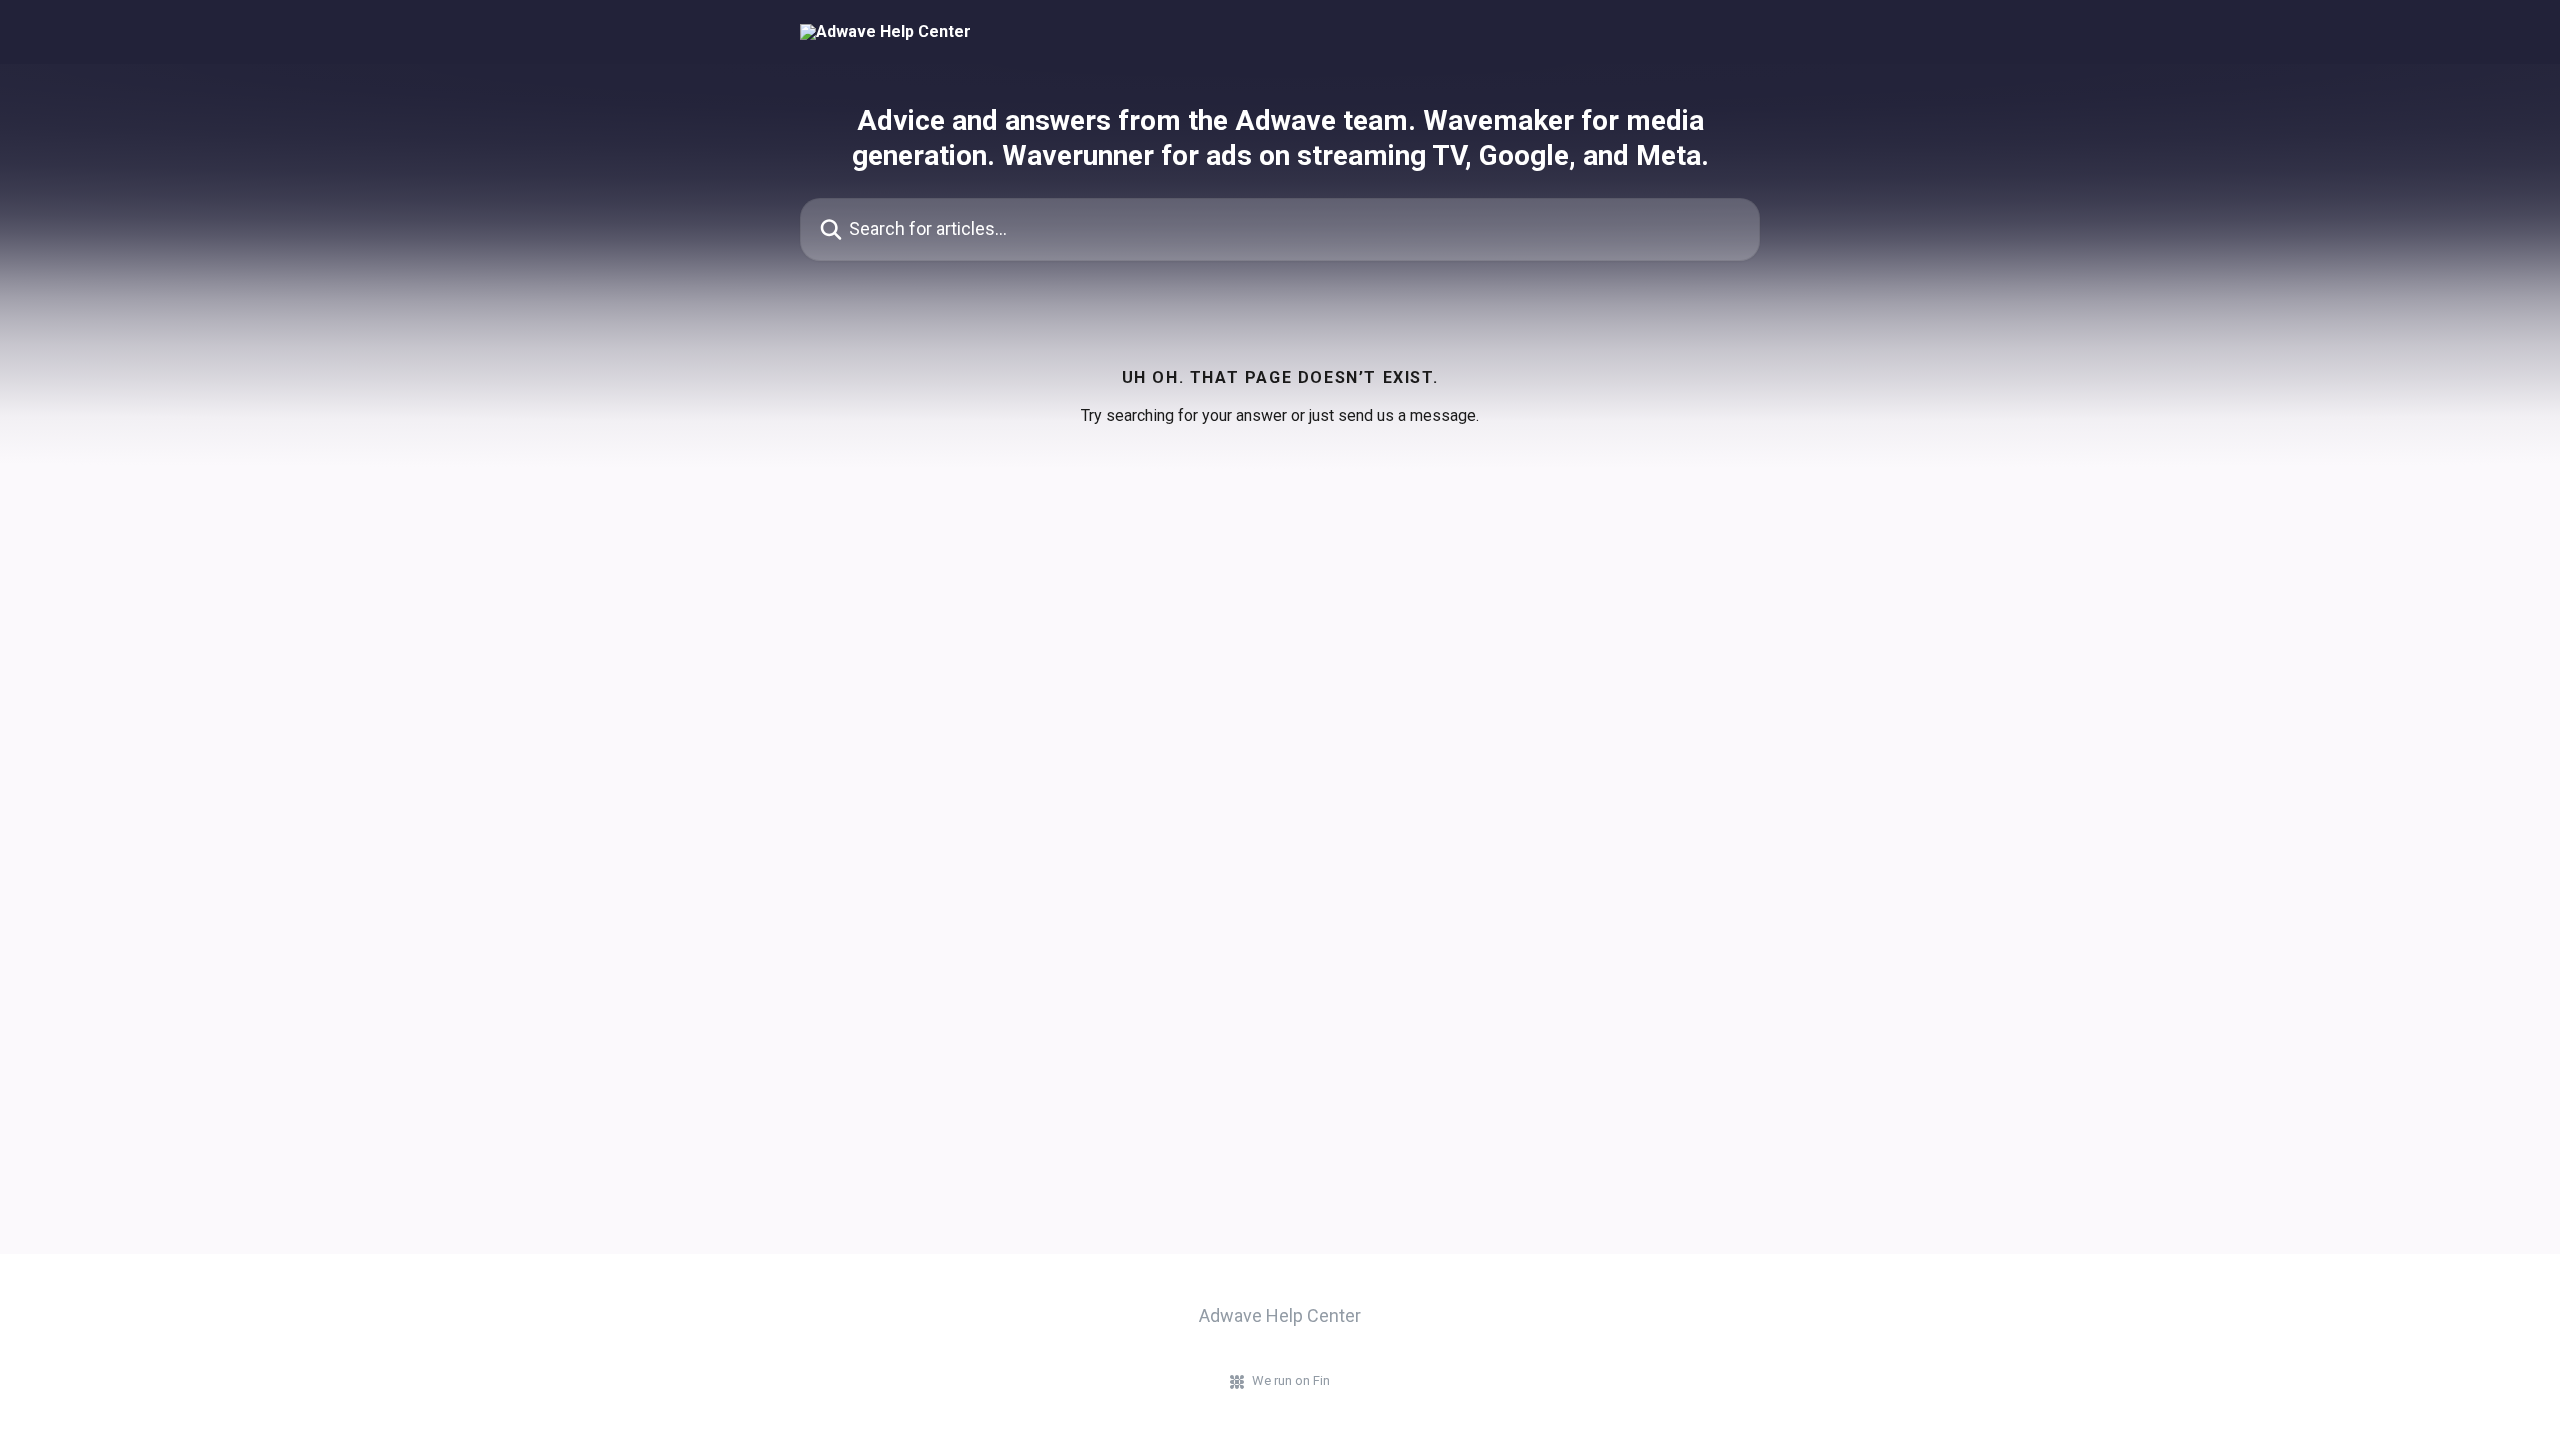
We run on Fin (1291, 1380)
